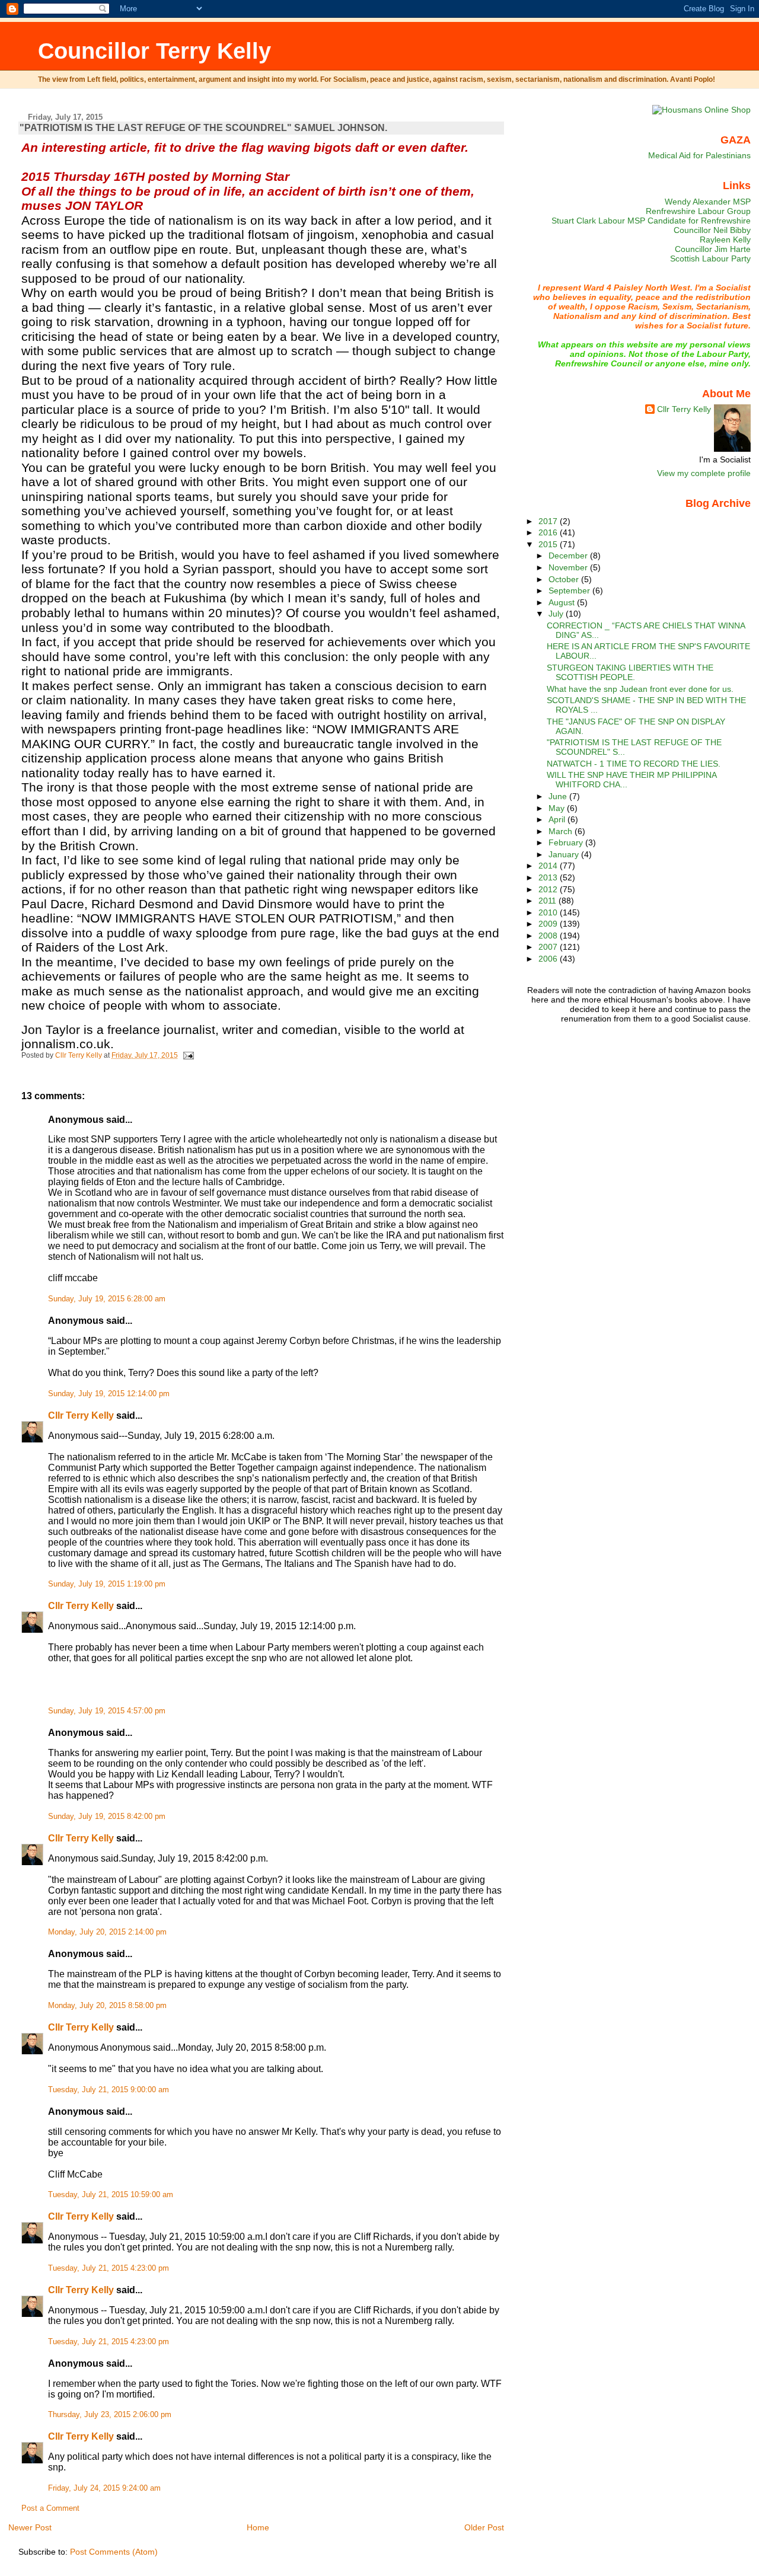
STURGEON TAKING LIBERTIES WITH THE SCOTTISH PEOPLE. (630, 672)
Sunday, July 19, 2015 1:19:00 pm (107, 1584)
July (557, 614)
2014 (549, 866)
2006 (549, 959)
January (565, 854)
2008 (549, 936)
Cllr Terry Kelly (81, 1415)
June (559, 796)
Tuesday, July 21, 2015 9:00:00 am (109, 2090)
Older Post (484, 2527)
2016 (549, 532)
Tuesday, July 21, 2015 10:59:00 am (111, 2195)
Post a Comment (50, 2508)
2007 (549, 947)
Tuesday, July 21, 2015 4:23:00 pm (109, 2268)
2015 (549, 544)
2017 (549, 521)
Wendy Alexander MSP (708, 202)
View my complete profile (704, 473)
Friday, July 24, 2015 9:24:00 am (104, 2488)
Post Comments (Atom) (114, 2552)
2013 (549, 877)
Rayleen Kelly (725, 240)
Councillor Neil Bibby (712, 230)
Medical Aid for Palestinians (699, 155)
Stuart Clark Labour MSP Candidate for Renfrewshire (651, 221)
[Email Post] (188, 1055)
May (558, 808)
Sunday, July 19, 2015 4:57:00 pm (107, 1711)
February (567, 842)
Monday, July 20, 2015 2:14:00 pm (107, 1932)
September (570, 590)
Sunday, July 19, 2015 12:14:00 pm (109, 1394)
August (563, 602)
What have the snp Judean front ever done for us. (640, 689)
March (562, 831)
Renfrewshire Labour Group (698, 211)
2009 (549, 924)
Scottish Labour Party (710, 258)
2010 (549, 912)
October (565, 579)
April (558, 819)
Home (258, 2527)
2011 (548, 901)
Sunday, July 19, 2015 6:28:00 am (107, 1299)
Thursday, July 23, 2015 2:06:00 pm (110, 2415)
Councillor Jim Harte (713, 249)
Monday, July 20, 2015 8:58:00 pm (107, 2006)
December (569, 556)
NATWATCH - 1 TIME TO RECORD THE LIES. (634, 764)
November (569, 567)
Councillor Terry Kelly (154, 51)
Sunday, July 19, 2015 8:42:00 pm (107, 1817)
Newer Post (30, 2527)
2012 (549, 889)
